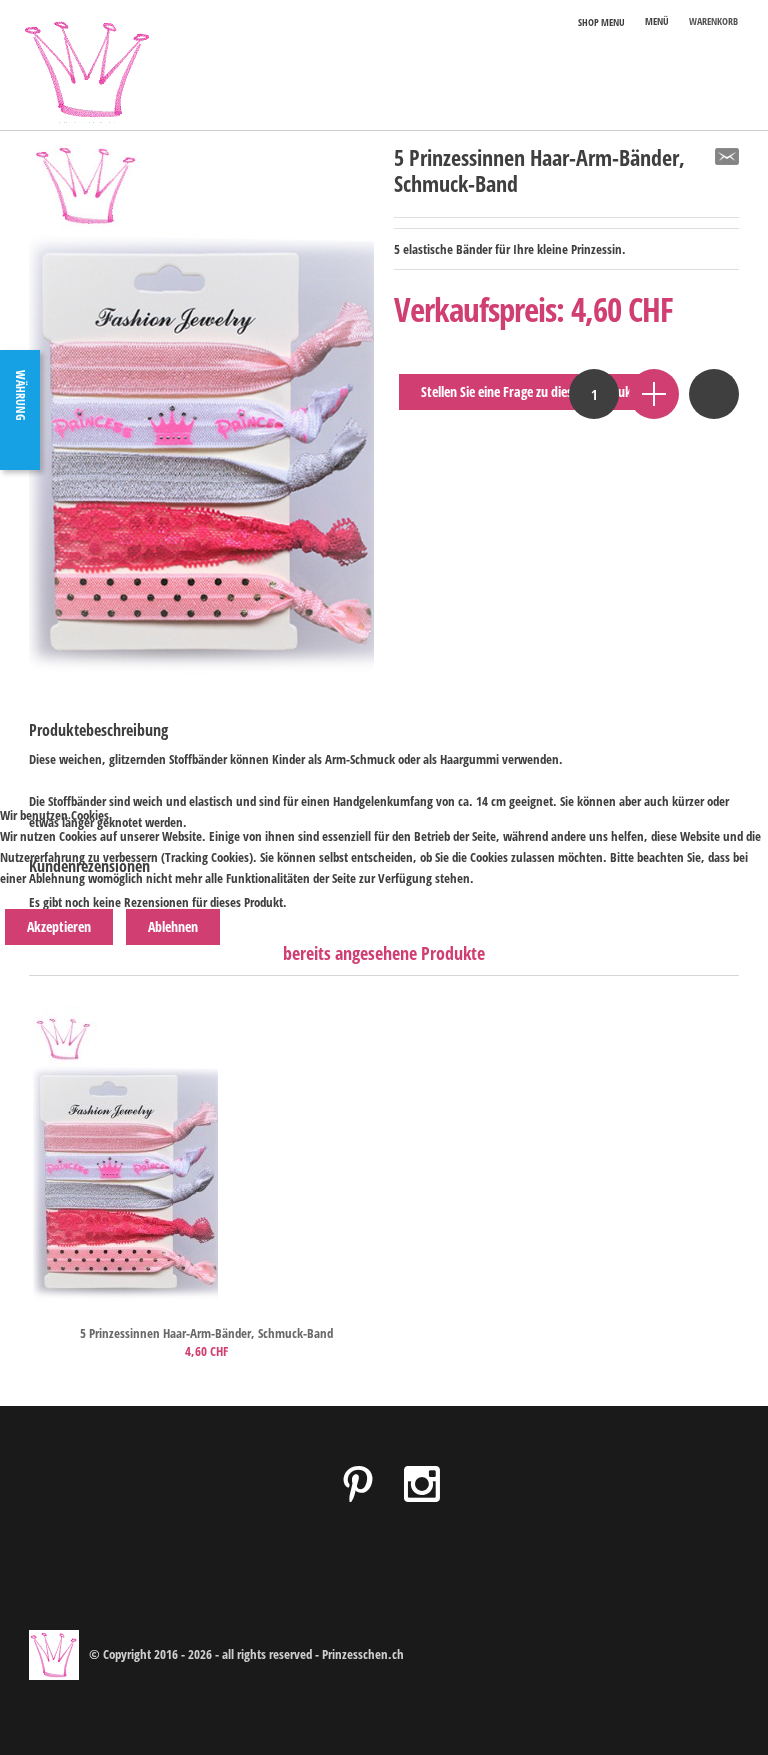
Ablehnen (173, 926)
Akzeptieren (59, 926)
